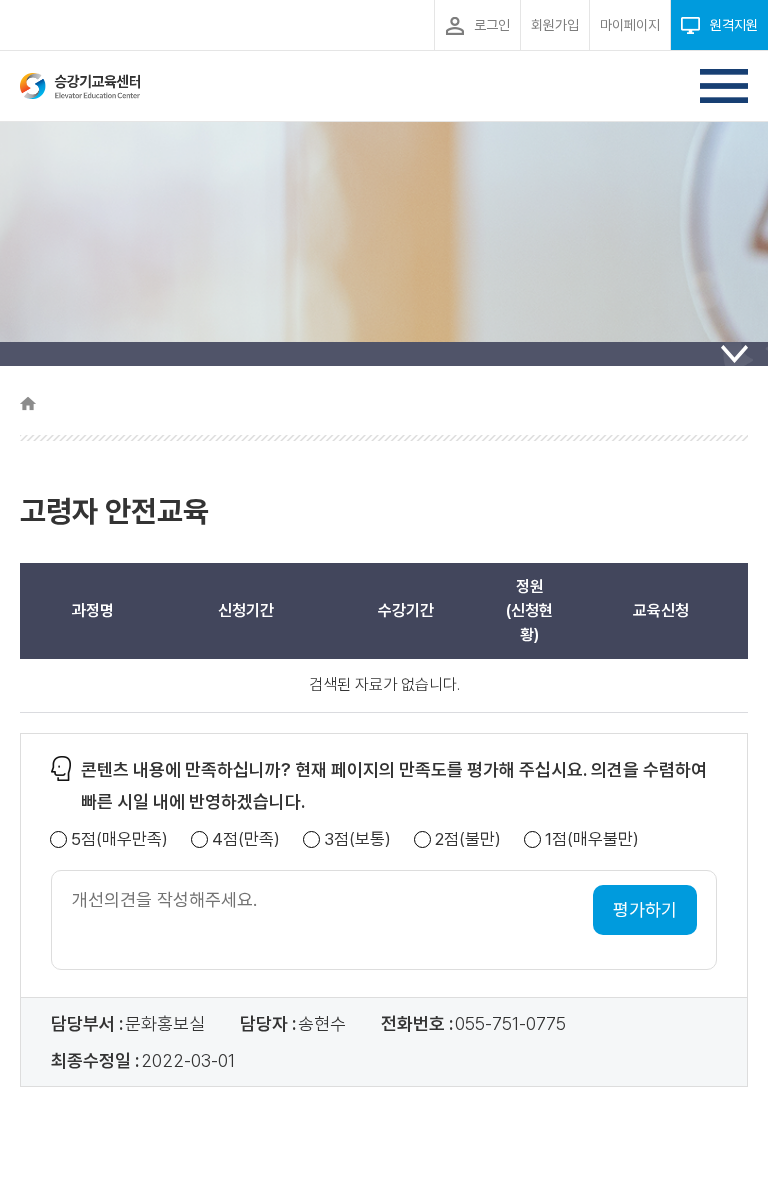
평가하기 (645, 909)
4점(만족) (246, 839)
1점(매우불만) (592, 839)
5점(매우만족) (119, 839)
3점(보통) (357, 839)
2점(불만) (468, 839)
